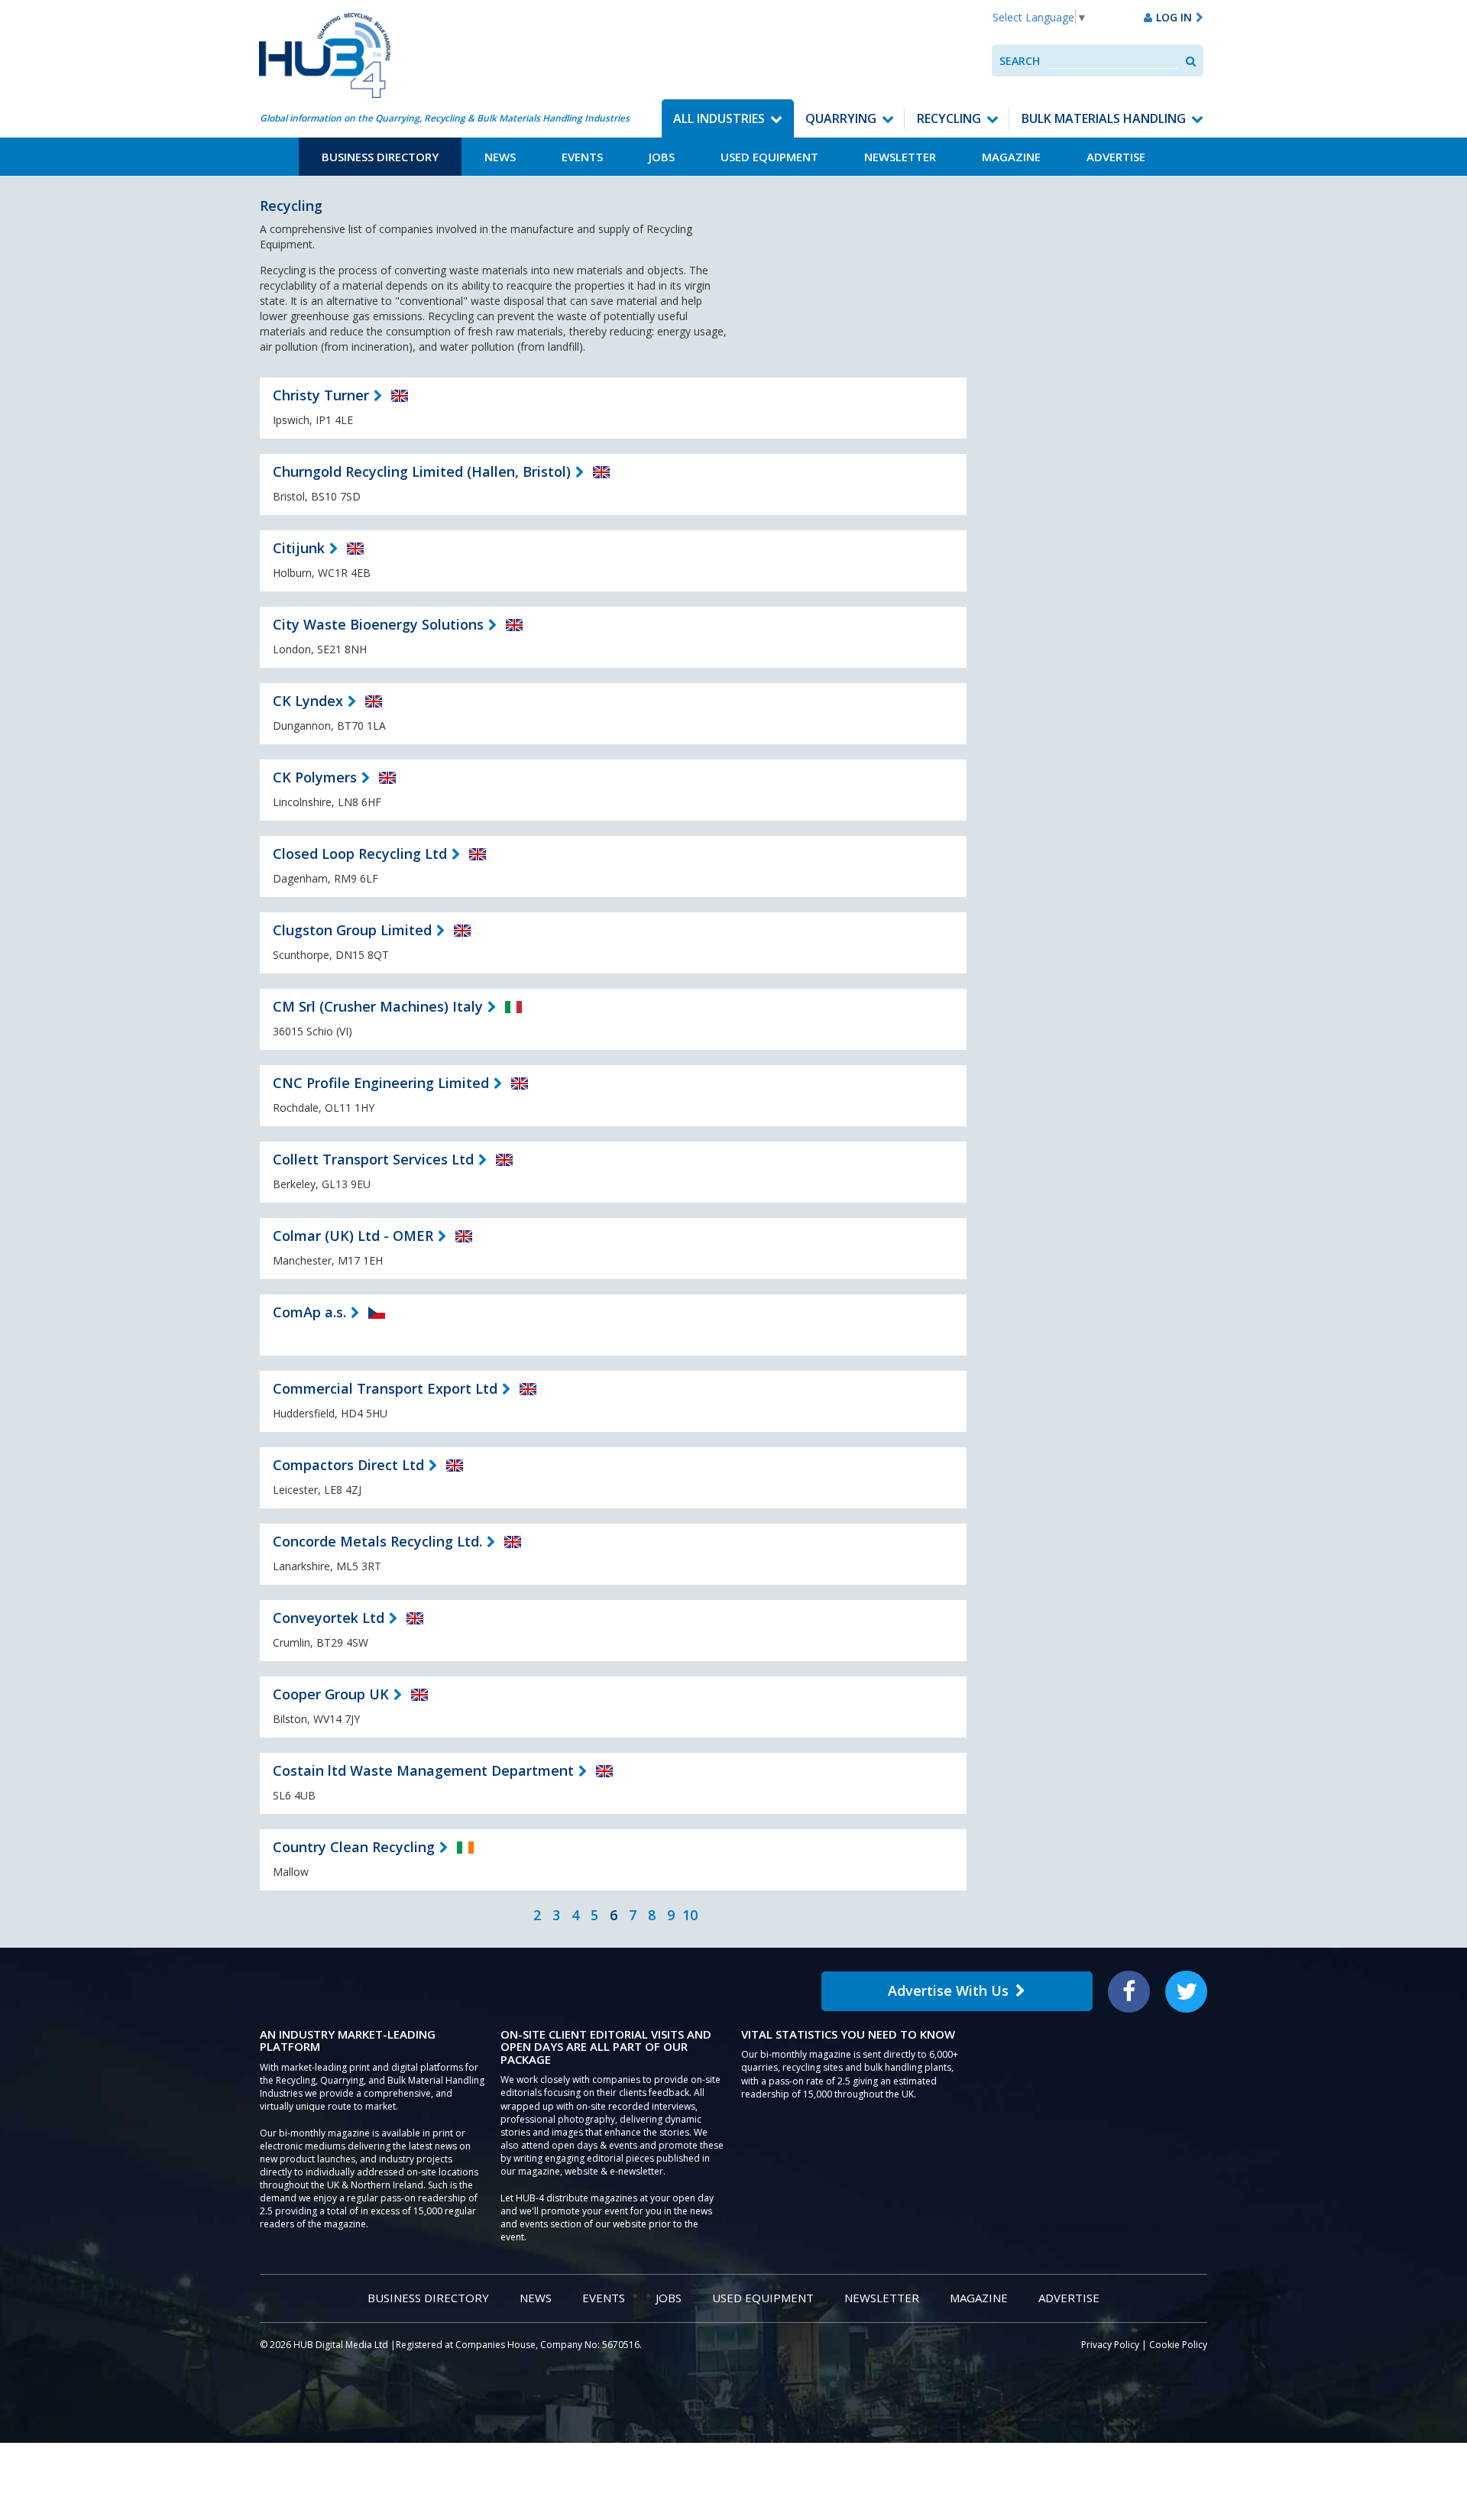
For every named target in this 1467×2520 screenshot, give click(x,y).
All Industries (719, 118)
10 (690, 1915)
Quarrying (841, 118)
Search (1020, 61)
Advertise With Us (948, 1990)
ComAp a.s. (309, 1312)
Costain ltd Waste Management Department (423, 1770)
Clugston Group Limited (352, 930)
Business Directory (380, 157)
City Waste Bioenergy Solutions (378, 624)
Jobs (662, 157)
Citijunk (299, 548)
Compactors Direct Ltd (348, 1465)
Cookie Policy (1178, 2345)
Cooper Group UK (331, 1694)
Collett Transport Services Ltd (373, 1159)
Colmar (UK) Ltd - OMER (353, 1236)
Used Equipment (769, 157)
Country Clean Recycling (354, 1847)
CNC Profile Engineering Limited (381, 1083)
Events (582, 157)
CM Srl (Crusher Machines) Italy (378, 1006)
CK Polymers (315, 777)
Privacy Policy (1110, 2345)
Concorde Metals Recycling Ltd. (377, 1541)
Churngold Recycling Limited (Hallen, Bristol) (422, 471)
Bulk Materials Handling (1104, 118)
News (500, 157)
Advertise (1116, 157)
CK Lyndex (308, 701)
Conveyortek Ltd (329, 1618)
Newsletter (900, 157)
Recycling (949, 118)
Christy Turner (321, 395)
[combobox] (1113, 61)
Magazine (1011, 157)
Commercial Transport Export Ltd (385, 1388)
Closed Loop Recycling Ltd (360, 853)
